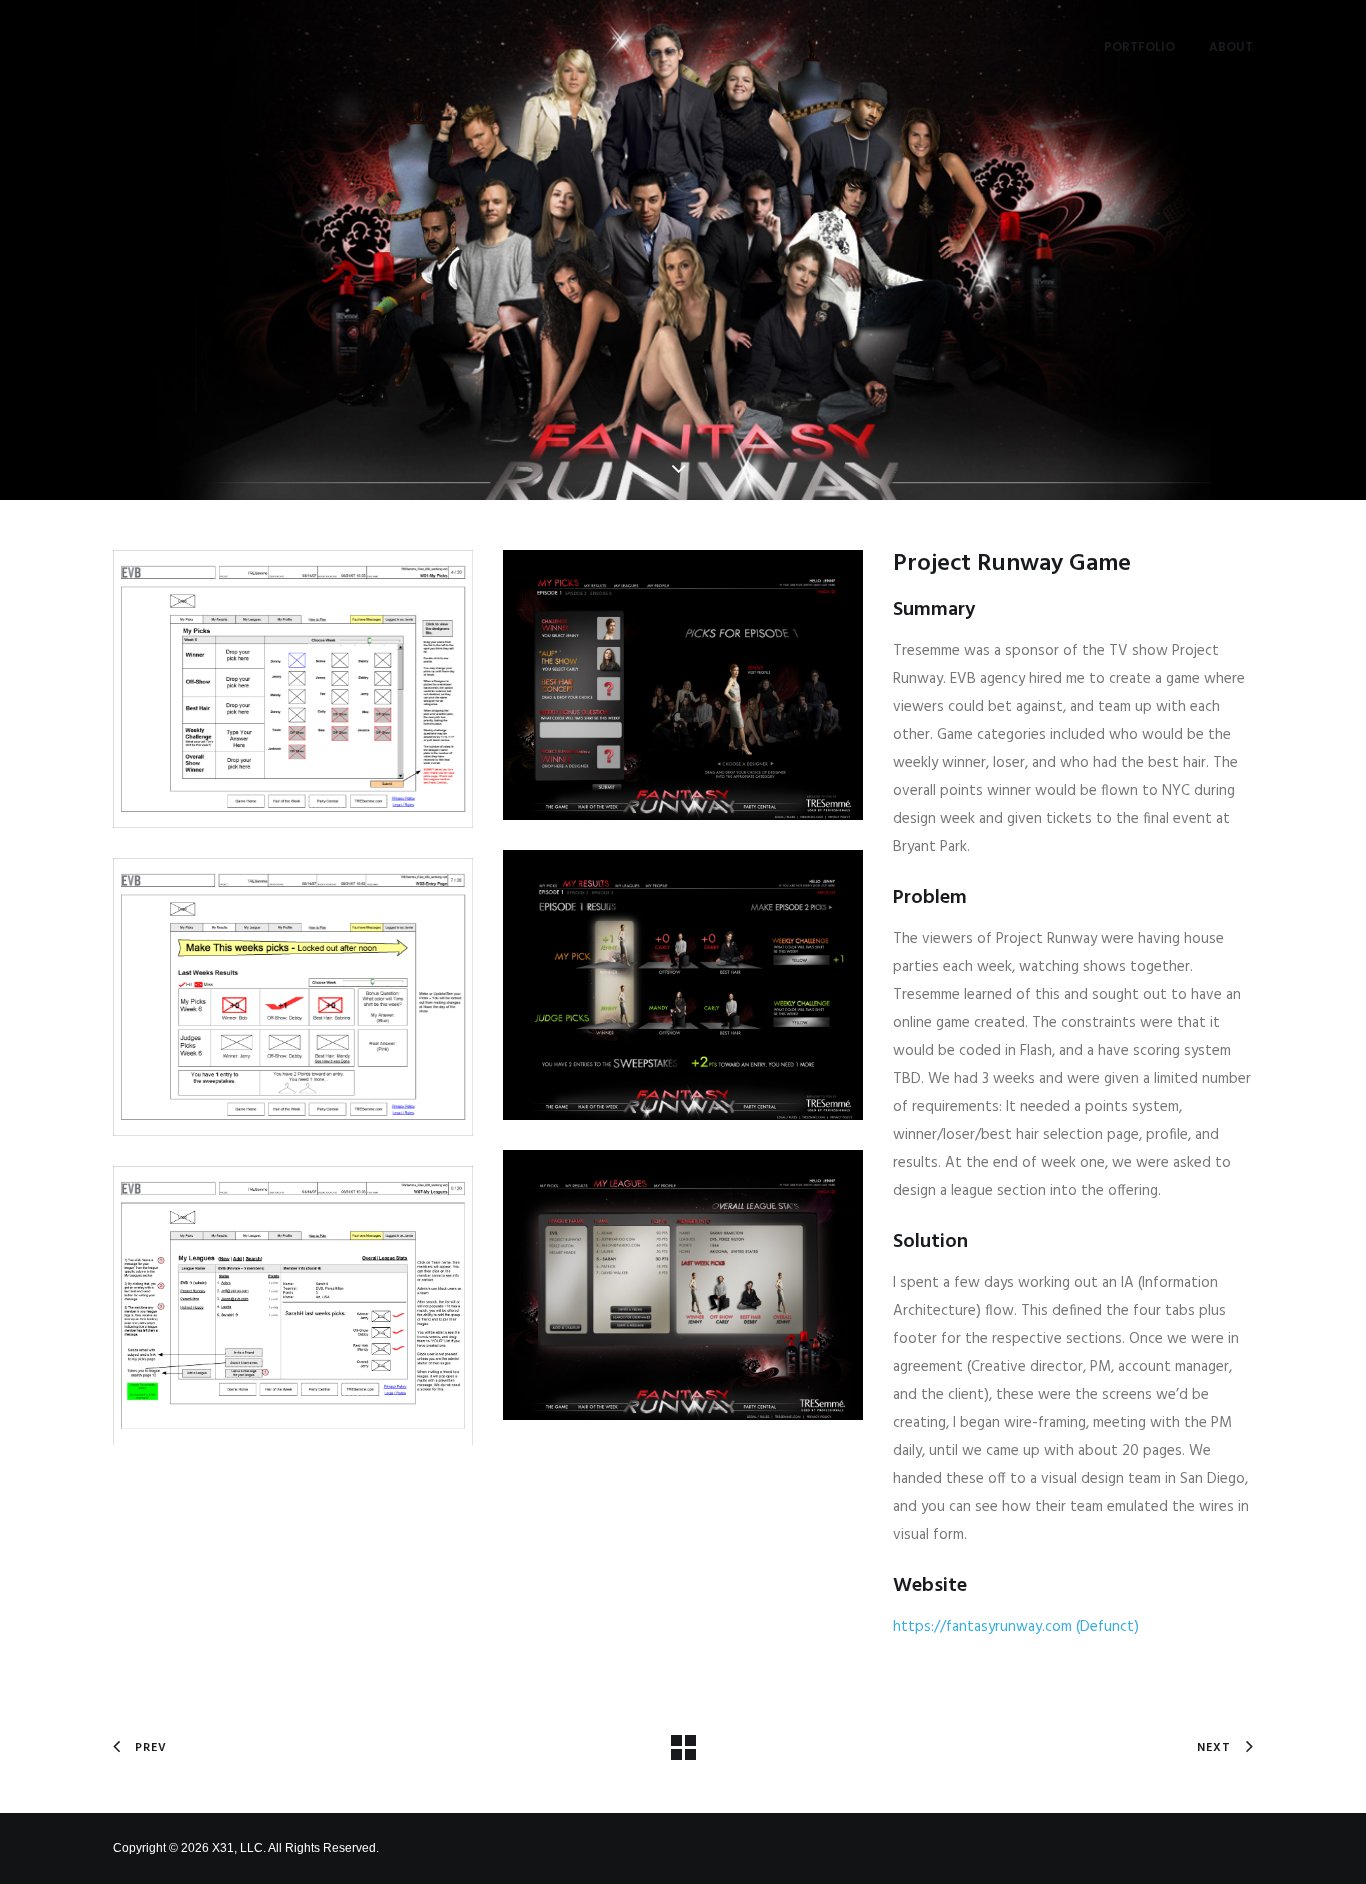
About (1231, 46)
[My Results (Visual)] (683, 985)
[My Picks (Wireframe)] (293, 689)
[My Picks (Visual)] (683, 685)
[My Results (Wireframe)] (293, 997)
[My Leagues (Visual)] (683, 1285)
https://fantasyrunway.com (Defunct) (1016, 1627)
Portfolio (1139, 46)
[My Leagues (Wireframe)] (293, 1305)
